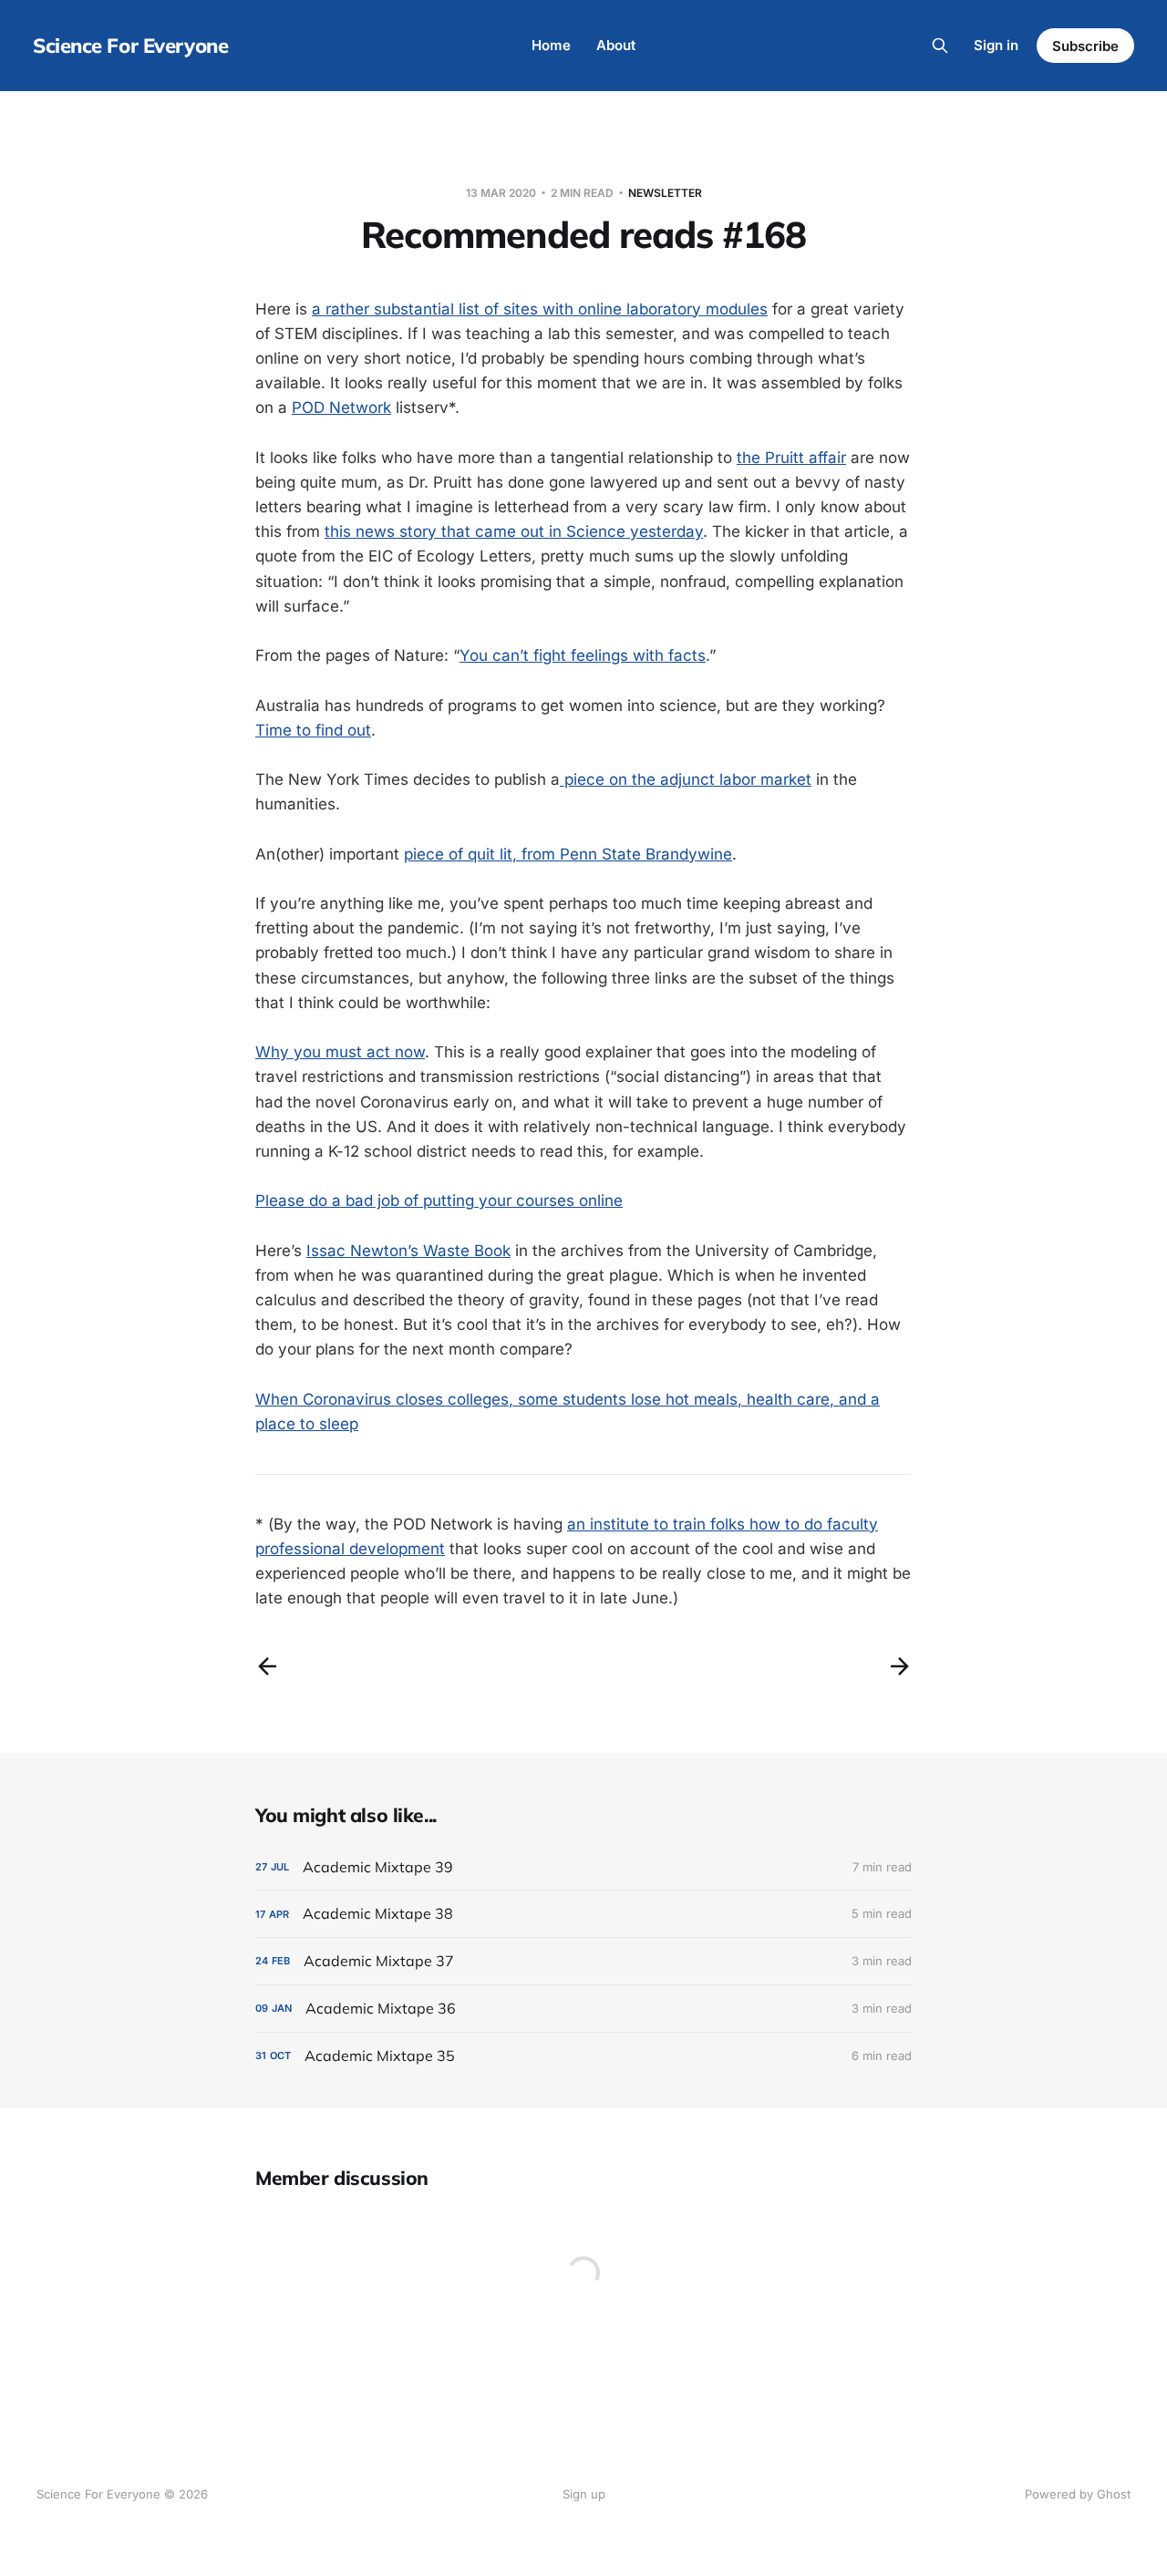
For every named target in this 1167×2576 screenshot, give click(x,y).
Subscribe (1085, 46)
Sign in (996, 45)
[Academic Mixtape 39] (583, 1867)
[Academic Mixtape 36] (583, 2009)
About (616, 45)
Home (551, 45)
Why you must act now (340, 1052)
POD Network (341, 407)
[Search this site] (940, 46)
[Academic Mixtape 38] (583, 1914)
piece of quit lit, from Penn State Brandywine (568, 854)
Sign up (584, 2494)
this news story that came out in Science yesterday (514, 531)
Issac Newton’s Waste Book (408, 1251)
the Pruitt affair (791, 458)
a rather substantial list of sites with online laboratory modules (540, 309)
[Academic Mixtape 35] (583, 2056)
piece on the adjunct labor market (686, 779)
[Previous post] (267, 1666)
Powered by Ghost (1078, 2494)
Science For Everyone (130, 46)
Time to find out (313, 730)
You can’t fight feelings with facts (583, 655)
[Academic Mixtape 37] (583, 1961)
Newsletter (665, 193)
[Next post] (900, 1666)
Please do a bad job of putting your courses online (439, 1200)
